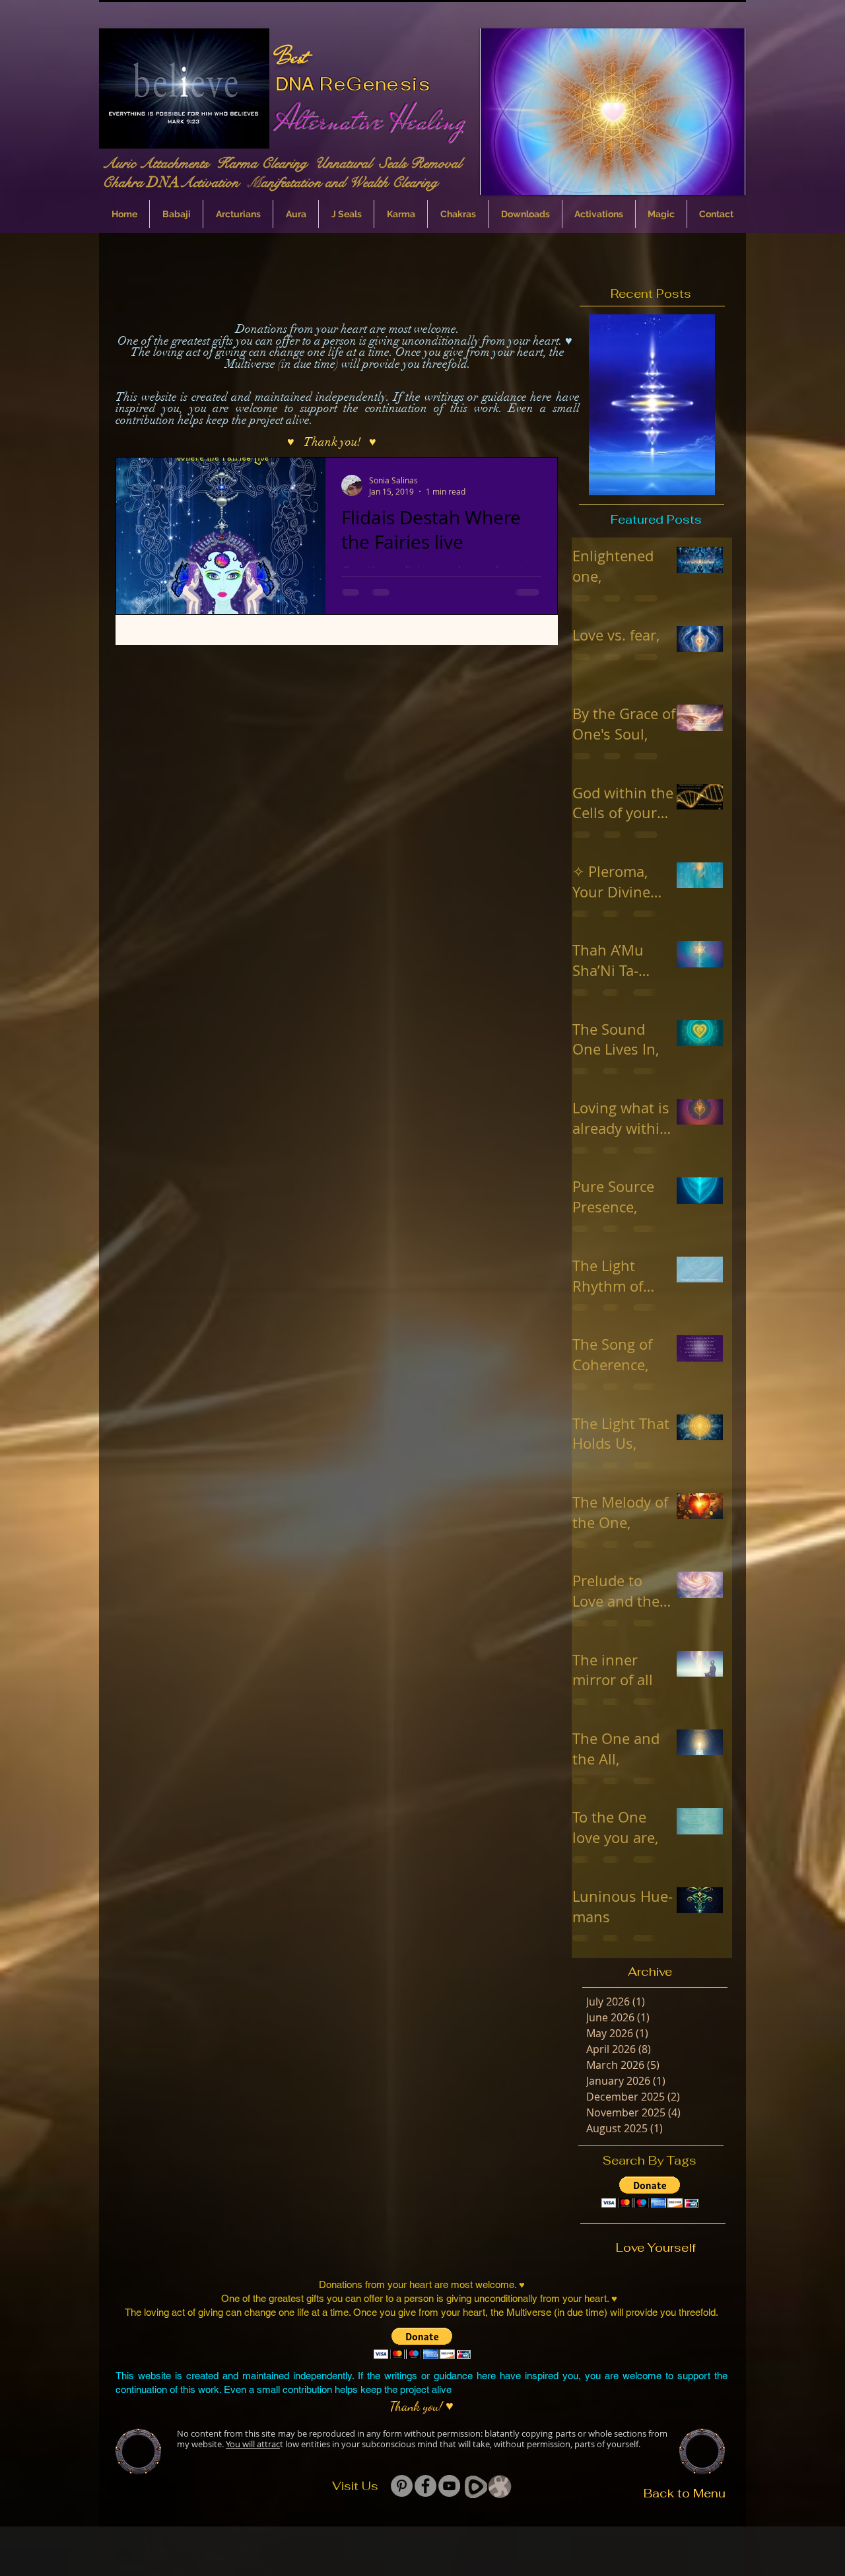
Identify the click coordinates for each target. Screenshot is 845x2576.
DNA (295, 84)
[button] (613, 112)
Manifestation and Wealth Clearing (342, 182)
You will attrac (253, 2444)
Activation (213, 182)
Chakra (125, 182)
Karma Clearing (266, 163)
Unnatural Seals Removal (390, 163)
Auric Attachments (159, 163)
